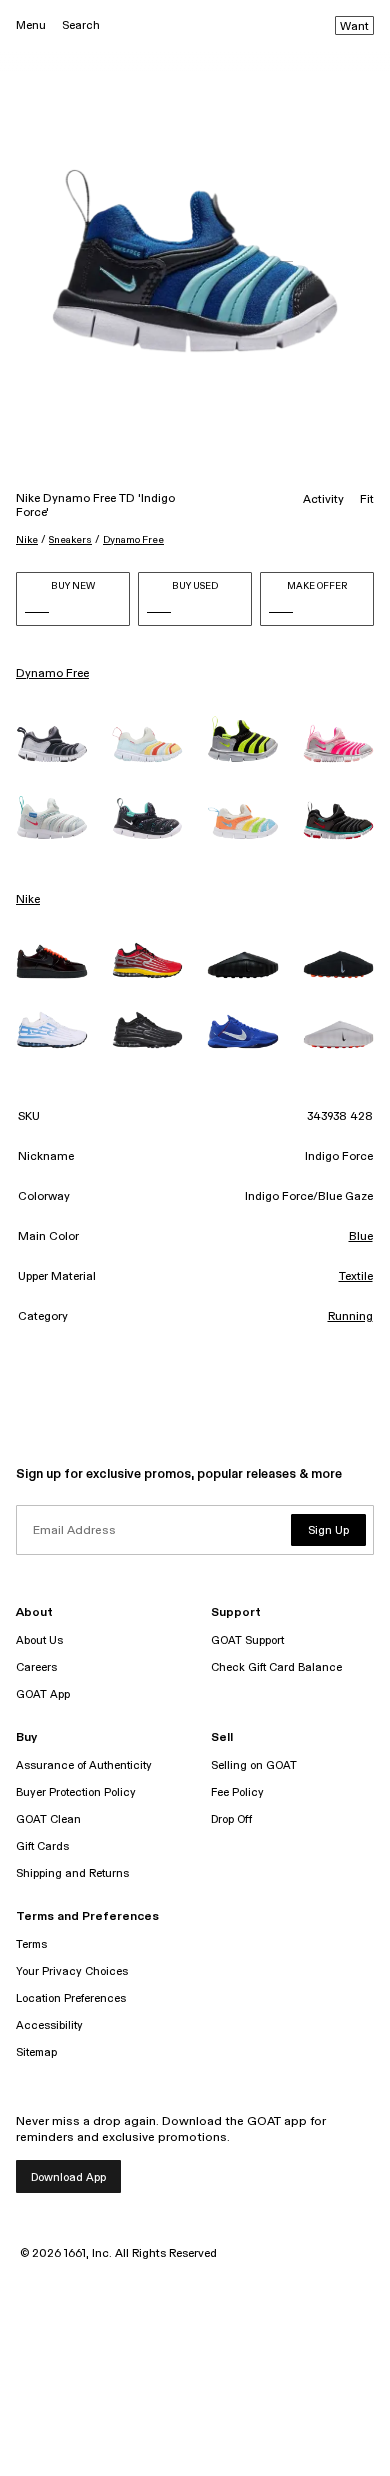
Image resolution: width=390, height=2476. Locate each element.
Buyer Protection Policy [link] (76, 1792)
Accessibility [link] (49, 2025)
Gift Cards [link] (42, 1846)
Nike (27, 540)
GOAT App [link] (43, 1694)
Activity (323, 500)
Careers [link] (36, 1667)
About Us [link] (39, 1640)
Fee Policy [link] (237, 1792)
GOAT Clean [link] (48, 1819)
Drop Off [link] (231, 1819)
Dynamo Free (133, 540)
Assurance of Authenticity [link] (84, 1765)
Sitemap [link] (36, 2052)
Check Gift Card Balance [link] (276, 1667)
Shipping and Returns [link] (72, 1873)
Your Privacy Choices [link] (72, 1971)
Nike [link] (28, 900)
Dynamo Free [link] (52, 674)
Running (350, 1317)
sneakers (70, 540)
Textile (356, 1277)
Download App (68, 2177)
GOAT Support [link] (247, 1640)
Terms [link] (31, 1944)
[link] (52, 744)
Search (81, 25)
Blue (361, 1237)
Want (354, 27)
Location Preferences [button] (71, 1998)
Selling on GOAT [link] (254, 1765)
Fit (367, 500)
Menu (31, 25)
